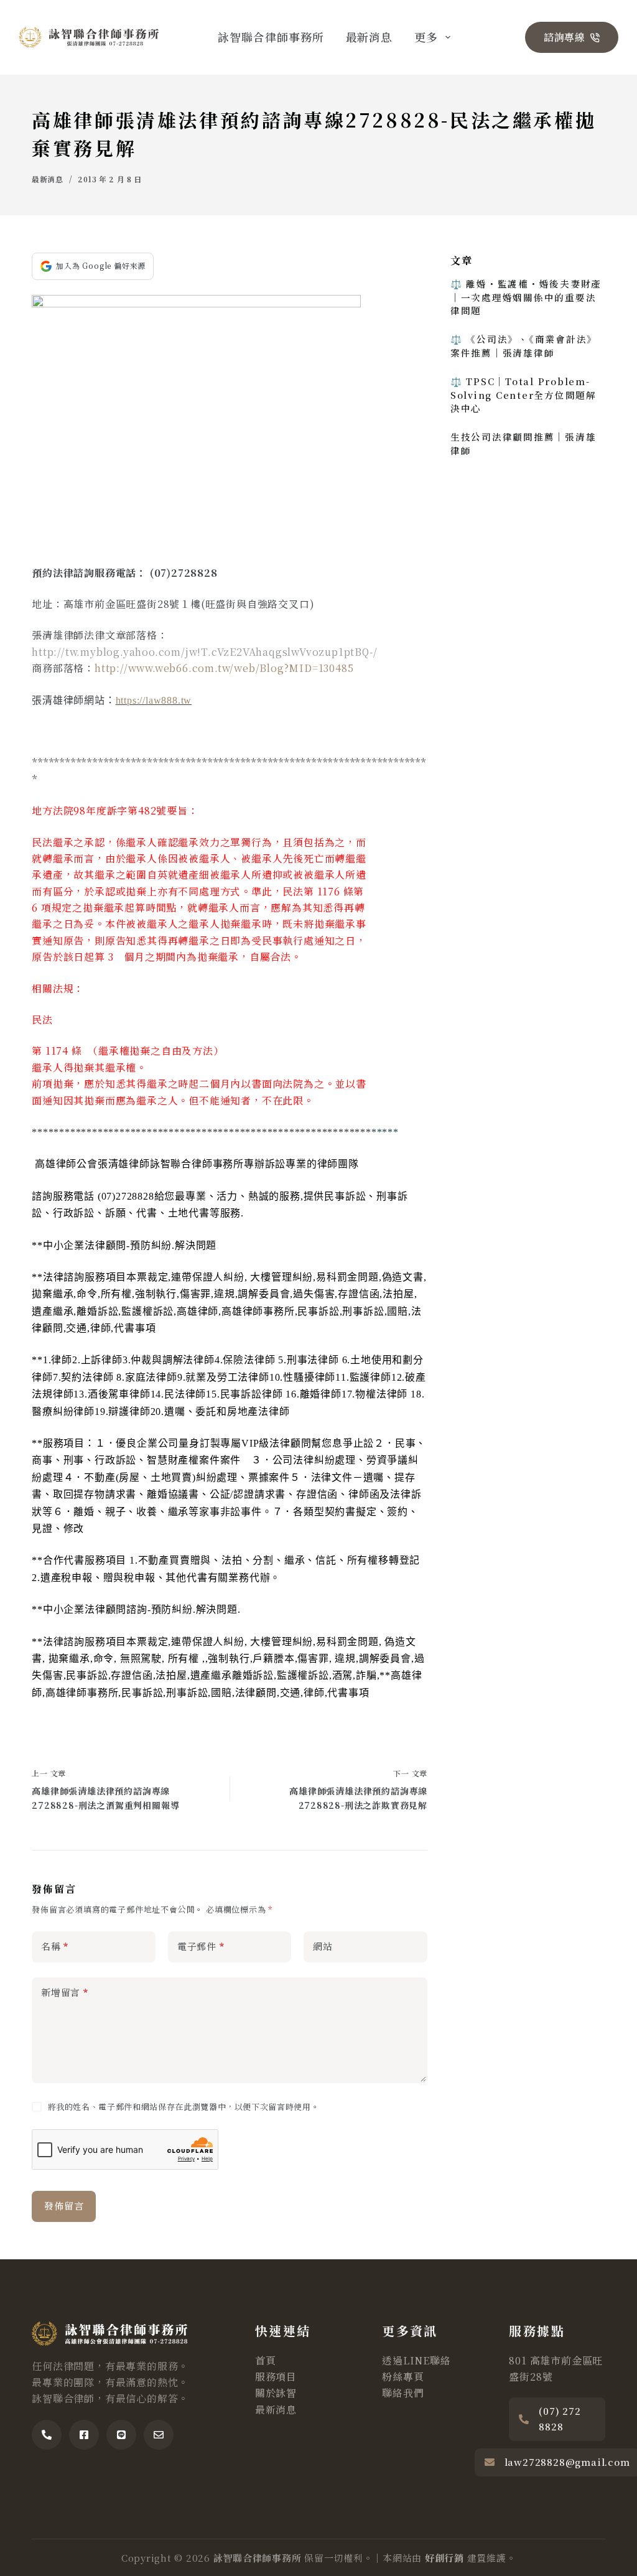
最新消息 (370, 37)
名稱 (55, 1946)
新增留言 (65, 1992)
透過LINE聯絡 (416, 2360)
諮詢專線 (565, 37)
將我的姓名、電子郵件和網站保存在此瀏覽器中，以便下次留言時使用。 (184, 2107)
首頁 (266, 2360)
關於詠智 (276, 2393)
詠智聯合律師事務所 (271, 37)
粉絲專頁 (403, 2377)
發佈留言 (64, 2205)
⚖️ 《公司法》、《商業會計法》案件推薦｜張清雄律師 (524, 346)
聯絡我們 (403, 2393)
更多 (426, 37)
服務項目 (276, 2377)
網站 (323, 1946)
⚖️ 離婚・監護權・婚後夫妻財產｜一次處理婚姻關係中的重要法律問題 (526, 297)
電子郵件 (201, 1946)
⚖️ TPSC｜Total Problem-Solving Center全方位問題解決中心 (523, 395)
